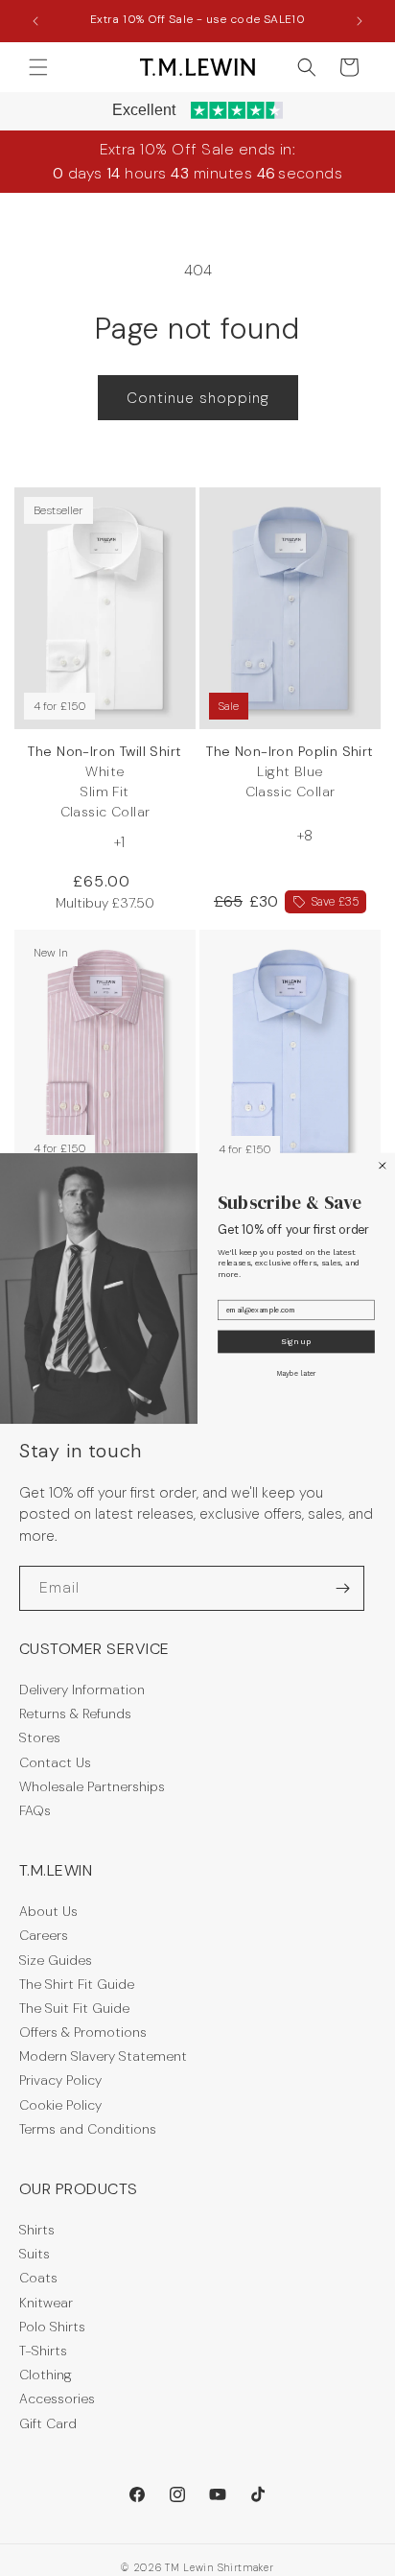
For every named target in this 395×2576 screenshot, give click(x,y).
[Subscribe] (342, 1588)
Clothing (46, 2375)
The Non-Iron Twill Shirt (105, 781)
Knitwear (46, 2303)
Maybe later (296, 1373)
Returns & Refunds (75, 1713)
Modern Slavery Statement (103, 2056)
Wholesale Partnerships (92, 1786)
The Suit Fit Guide (74, 2008)
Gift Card (48, 2423)
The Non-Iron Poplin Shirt (290, 771)
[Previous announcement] (35, 21)
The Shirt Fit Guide (77, 1984)
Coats (38, 2278)
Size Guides (56, 1960)
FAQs (35, 1810)
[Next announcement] (360, 21)
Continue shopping (198, 398)
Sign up (296, 1341)
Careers (44, 1935)
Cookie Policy (60, 2105)
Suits (35, 2254)
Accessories (57, 2399)
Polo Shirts (52, 2327)
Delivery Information (82, 1690)
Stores (40, 1737)
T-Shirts (43, 2351)
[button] (38, 67)
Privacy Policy (60, 2080)
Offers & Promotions (83, 2032)
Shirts (37, 2230)
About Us (48, 1911)
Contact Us (55, 1762)
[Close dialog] (383, 1165)
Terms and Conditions (88, 2129)
